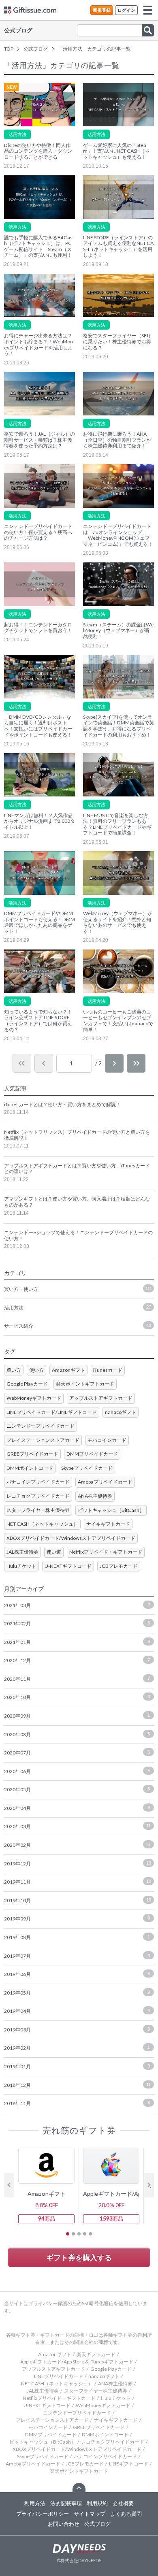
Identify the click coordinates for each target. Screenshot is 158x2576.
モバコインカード (107, 1440)
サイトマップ (90, 2514)
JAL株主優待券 (22, 1552)
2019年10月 (78, 1900)
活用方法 (17, 134)
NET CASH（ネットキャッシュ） (42, 1524)
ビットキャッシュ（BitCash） (111, 1510)
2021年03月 (77, 1605)
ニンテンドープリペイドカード (41, 1426)
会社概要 (123, 2503)
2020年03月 (77, 1826)
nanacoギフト (121, 1412)
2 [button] (73, 2234)
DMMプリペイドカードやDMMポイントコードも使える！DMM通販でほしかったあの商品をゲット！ (39, 922)
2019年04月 (77, 2011)
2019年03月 (77, 2030)
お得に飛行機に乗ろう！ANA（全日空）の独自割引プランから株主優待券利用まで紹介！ (117, 440)
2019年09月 (77, 1919)
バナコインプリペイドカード (38, 1482)
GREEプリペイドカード (32, 1454)
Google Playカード (27, 1384)
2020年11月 (77, 1679)
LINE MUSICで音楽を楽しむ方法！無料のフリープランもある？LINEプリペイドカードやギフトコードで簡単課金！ (117, 824)
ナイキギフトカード (108, 1524)
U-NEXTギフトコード (68, 1566)
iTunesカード (108, 1370)
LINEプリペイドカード (59, 2376)
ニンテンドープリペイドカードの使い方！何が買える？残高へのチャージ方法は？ (38, 532)
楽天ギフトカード (96, 2354)
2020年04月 (77, 1808)
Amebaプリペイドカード (105, 1482)
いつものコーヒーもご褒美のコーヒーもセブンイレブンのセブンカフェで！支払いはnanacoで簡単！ (118, 1021)
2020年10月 (77, 1697)
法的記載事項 (66, 2503)
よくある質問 (126, 2514)
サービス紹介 (78, 1326)
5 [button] (90, 2234)
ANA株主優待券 (95, 1496)
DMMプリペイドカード (92, 1454)
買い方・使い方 (78, 1289)
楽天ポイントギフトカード (85, 1384)
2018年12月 (77, 2085)
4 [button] (85, 2234)
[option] (47, 2185)
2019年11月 (78, 1882)
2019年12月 (78, 1864)
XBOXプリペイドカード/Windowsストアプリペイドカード (71, 1538)
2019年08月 (77, 1937)
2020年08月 (77, 1734)
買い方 (14, 1370)
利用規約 (97, 2503)
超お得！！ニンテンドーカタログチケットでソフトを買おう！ (38, 628)
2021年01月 (77, 1642)
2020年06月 (77, 1771)
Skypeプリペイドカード (87, 1468)
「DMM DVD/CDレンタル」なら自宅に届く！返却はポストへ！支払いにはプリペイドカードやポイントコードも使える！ (38, 726)
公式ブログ (18, 30)
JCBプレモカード (119, 1566)
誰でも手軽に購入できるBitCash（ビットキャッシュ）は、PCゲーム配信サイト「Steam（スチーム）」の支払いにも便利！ (38, 247)
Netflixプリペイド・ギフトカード (106, 1552)
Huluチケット (21, 1566)
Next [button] (149, 2185)
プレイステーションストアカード (43, 1440)
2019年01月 (77, 2066)
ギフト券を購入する (79, 2257)
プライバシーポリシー (43, 2514)
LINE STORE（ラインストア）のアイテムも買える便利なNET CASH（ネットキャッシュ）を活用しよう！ (118, 247)
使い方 (36, 1370)
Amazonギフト (68, 1370)
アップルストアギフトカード (101, 1398)
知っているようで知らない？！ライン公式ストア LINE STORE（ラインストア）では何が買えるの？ (38, 1021)
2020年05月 (77, 1789)
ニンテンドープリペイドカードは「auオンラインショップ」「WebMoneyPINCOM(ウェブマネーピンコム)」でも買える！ (118, 535)
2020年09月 (77, 1716)
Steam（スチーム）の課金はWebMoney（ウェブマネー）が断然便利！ (118, 631)
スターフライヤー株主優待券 (38, 1510)
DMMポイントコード (30, 1468)
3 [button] (79, 2234)
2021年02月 (77, 1623)
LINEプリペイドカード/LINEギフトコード (52, 1412)
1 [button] (68, 2234)
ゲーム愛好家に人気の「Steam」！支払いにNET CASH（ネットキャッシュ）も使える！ (116, 151)
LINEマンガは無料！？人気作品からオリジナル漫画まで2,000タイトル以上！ (39, 821)
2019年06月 (77, 1974)
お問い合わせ (64, 2524)
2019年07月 (77, 1956)
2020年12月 (77, 1660)
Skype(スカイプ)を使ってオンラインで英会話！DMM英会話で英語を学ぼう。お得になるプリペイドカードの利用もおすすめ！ (118, 726)
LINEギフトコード (129, 2464)
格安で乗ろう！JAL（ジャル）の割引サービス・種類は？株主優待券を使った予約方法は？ (39, 440)
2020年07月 (77, 1753)
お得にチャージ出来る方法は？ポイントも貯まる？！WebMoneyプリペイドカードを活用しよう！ (38, 345)
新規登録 (102, 10)
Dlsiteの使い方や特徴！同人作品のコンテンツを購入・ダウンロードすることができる (38, 151)
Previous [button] (9, 2185)
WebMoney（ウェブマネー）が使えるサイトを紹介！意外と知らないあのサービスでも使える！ (118, 922)
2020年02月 (77, 1845)
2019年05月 (77, 1993)
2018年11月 (77, 2103)
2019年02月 (77, 2048)
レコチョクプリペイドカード (38, 1496)
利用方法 (35, 2503)
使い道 (54, 1552)
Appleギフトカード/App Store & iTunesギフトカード (77, 2362)
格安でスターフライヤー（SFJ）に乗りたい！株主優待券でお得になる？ (118, 342)
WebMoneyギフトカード (34, 1398)
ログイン (126, 10)
